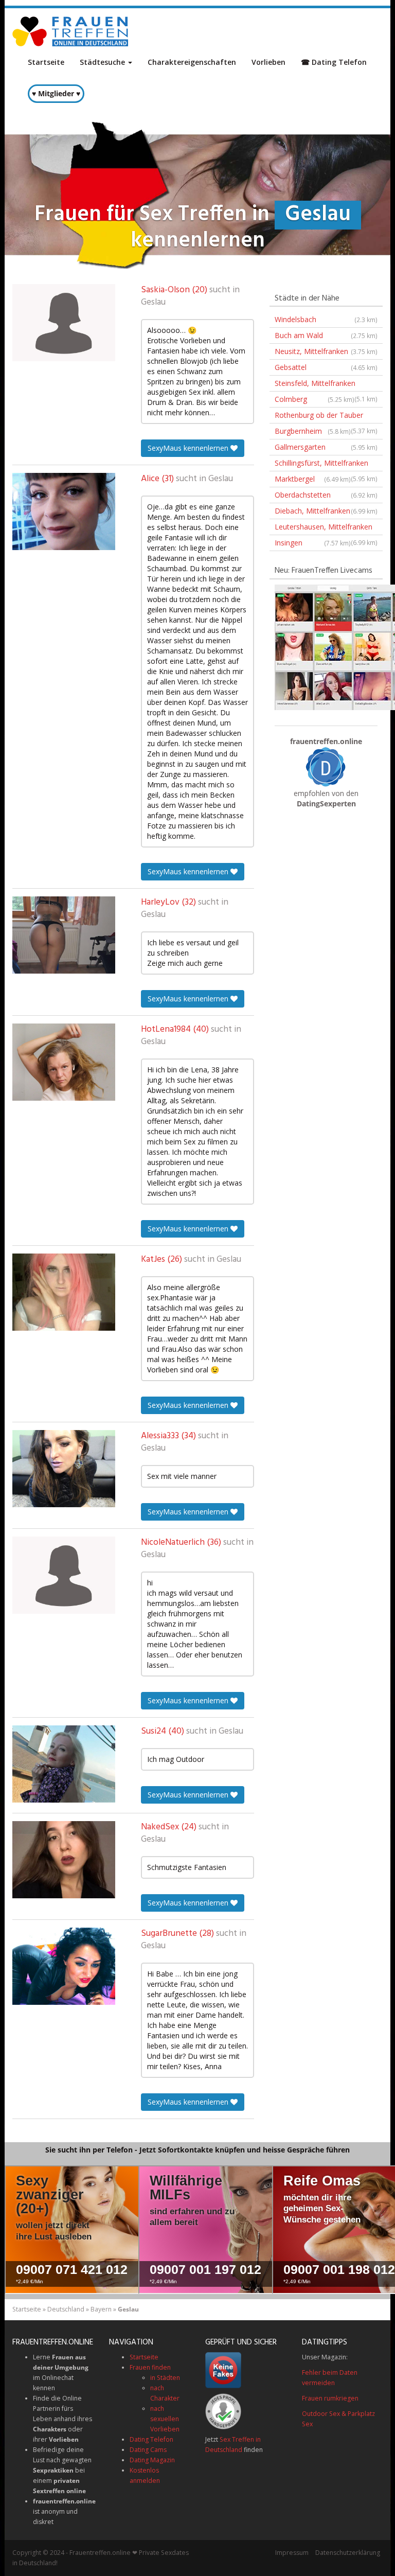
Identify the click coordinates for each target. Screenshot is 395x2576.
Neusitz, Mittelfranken (326, 351)
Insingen (313, 543)
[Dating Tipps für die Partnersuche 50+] (326, 766)
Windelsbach (326, 319)
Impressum (292, 2553)
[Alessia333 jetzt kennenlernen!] (64, 1469)
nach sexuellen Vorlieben (165, 2419)
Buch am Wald (326, 335)
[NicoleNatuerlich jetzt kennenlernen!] (64, 1575)
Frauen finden (150, 2367)
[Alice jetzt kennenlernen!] (64, 511)
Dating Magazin (152, 2460)
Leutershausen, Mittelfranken (326, 528)
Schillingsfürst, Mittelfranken (326, 465)
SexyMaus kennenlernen (189, 448)
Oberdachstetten (326, 495)
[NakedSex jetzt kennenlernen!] (64, 1860)
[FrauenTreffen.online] (71, 31)
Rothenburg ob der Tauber (326, 417)
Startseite (46, 62)
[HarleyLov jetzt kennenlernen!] (64, 935)
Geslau (153, 303)
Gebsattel (326, 367)
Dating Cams (148, 2450)
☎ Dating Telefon (334, 62)
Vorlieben (268, 62)
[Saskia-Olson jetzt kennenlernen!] (64, 323)
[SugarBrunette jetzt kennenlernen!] (64, 1966)
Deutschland (66, 2309)
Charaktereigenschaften (192, 62)
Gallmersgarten (326, 447)
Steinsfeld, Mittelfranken (326, 385)
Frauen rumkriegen (330, 2398)
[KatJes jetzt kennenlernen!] (64, 1292)
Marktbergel (313, 479)
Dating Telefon (151, 2439)
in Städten (165, 2378)
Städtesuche (103, 62)
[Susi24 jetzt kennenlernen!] (64, 1764)
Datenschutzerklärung (348, 2553)
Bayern (101, 2309)
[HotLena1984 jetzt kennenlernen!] (64, 1062)
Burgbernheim (313, 431)
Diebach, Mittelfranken (326, 511)
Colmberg (315, 399)
